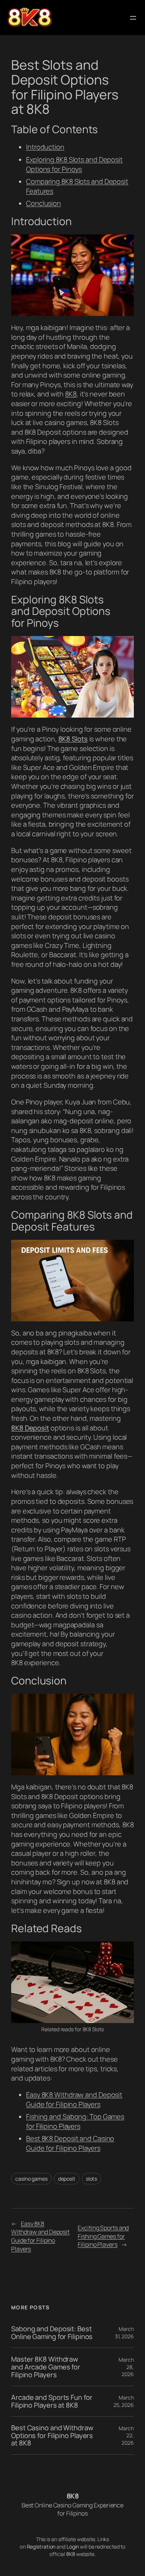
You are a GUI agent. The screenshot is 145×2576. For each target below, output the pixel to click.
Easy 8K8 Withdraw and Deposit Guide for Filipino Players (74, 2099)
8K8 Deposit (30, 1428)
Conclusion (43, 203)
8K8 (71, 394)
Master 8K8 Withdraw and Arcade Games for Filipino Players (46, 2367)
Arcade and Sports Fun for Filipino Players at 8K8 (52, 2401)
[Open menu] (133, 18)
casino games (31, 2179)
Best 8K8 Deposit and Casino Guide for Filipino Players (70, 2143)
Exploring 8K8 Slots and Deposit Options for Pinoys (74, 164)
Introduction (45, 147)
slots (92, 2179)
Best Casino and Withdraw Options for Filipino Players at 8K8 (52, 2435)
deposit (67, 2179)
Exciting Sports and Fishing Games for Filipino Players (103, 2236)
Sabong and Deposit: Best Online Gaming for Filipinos (52, 2333)
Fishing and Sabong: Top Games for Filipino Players (75, 2121)
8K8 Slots (73, 739)
